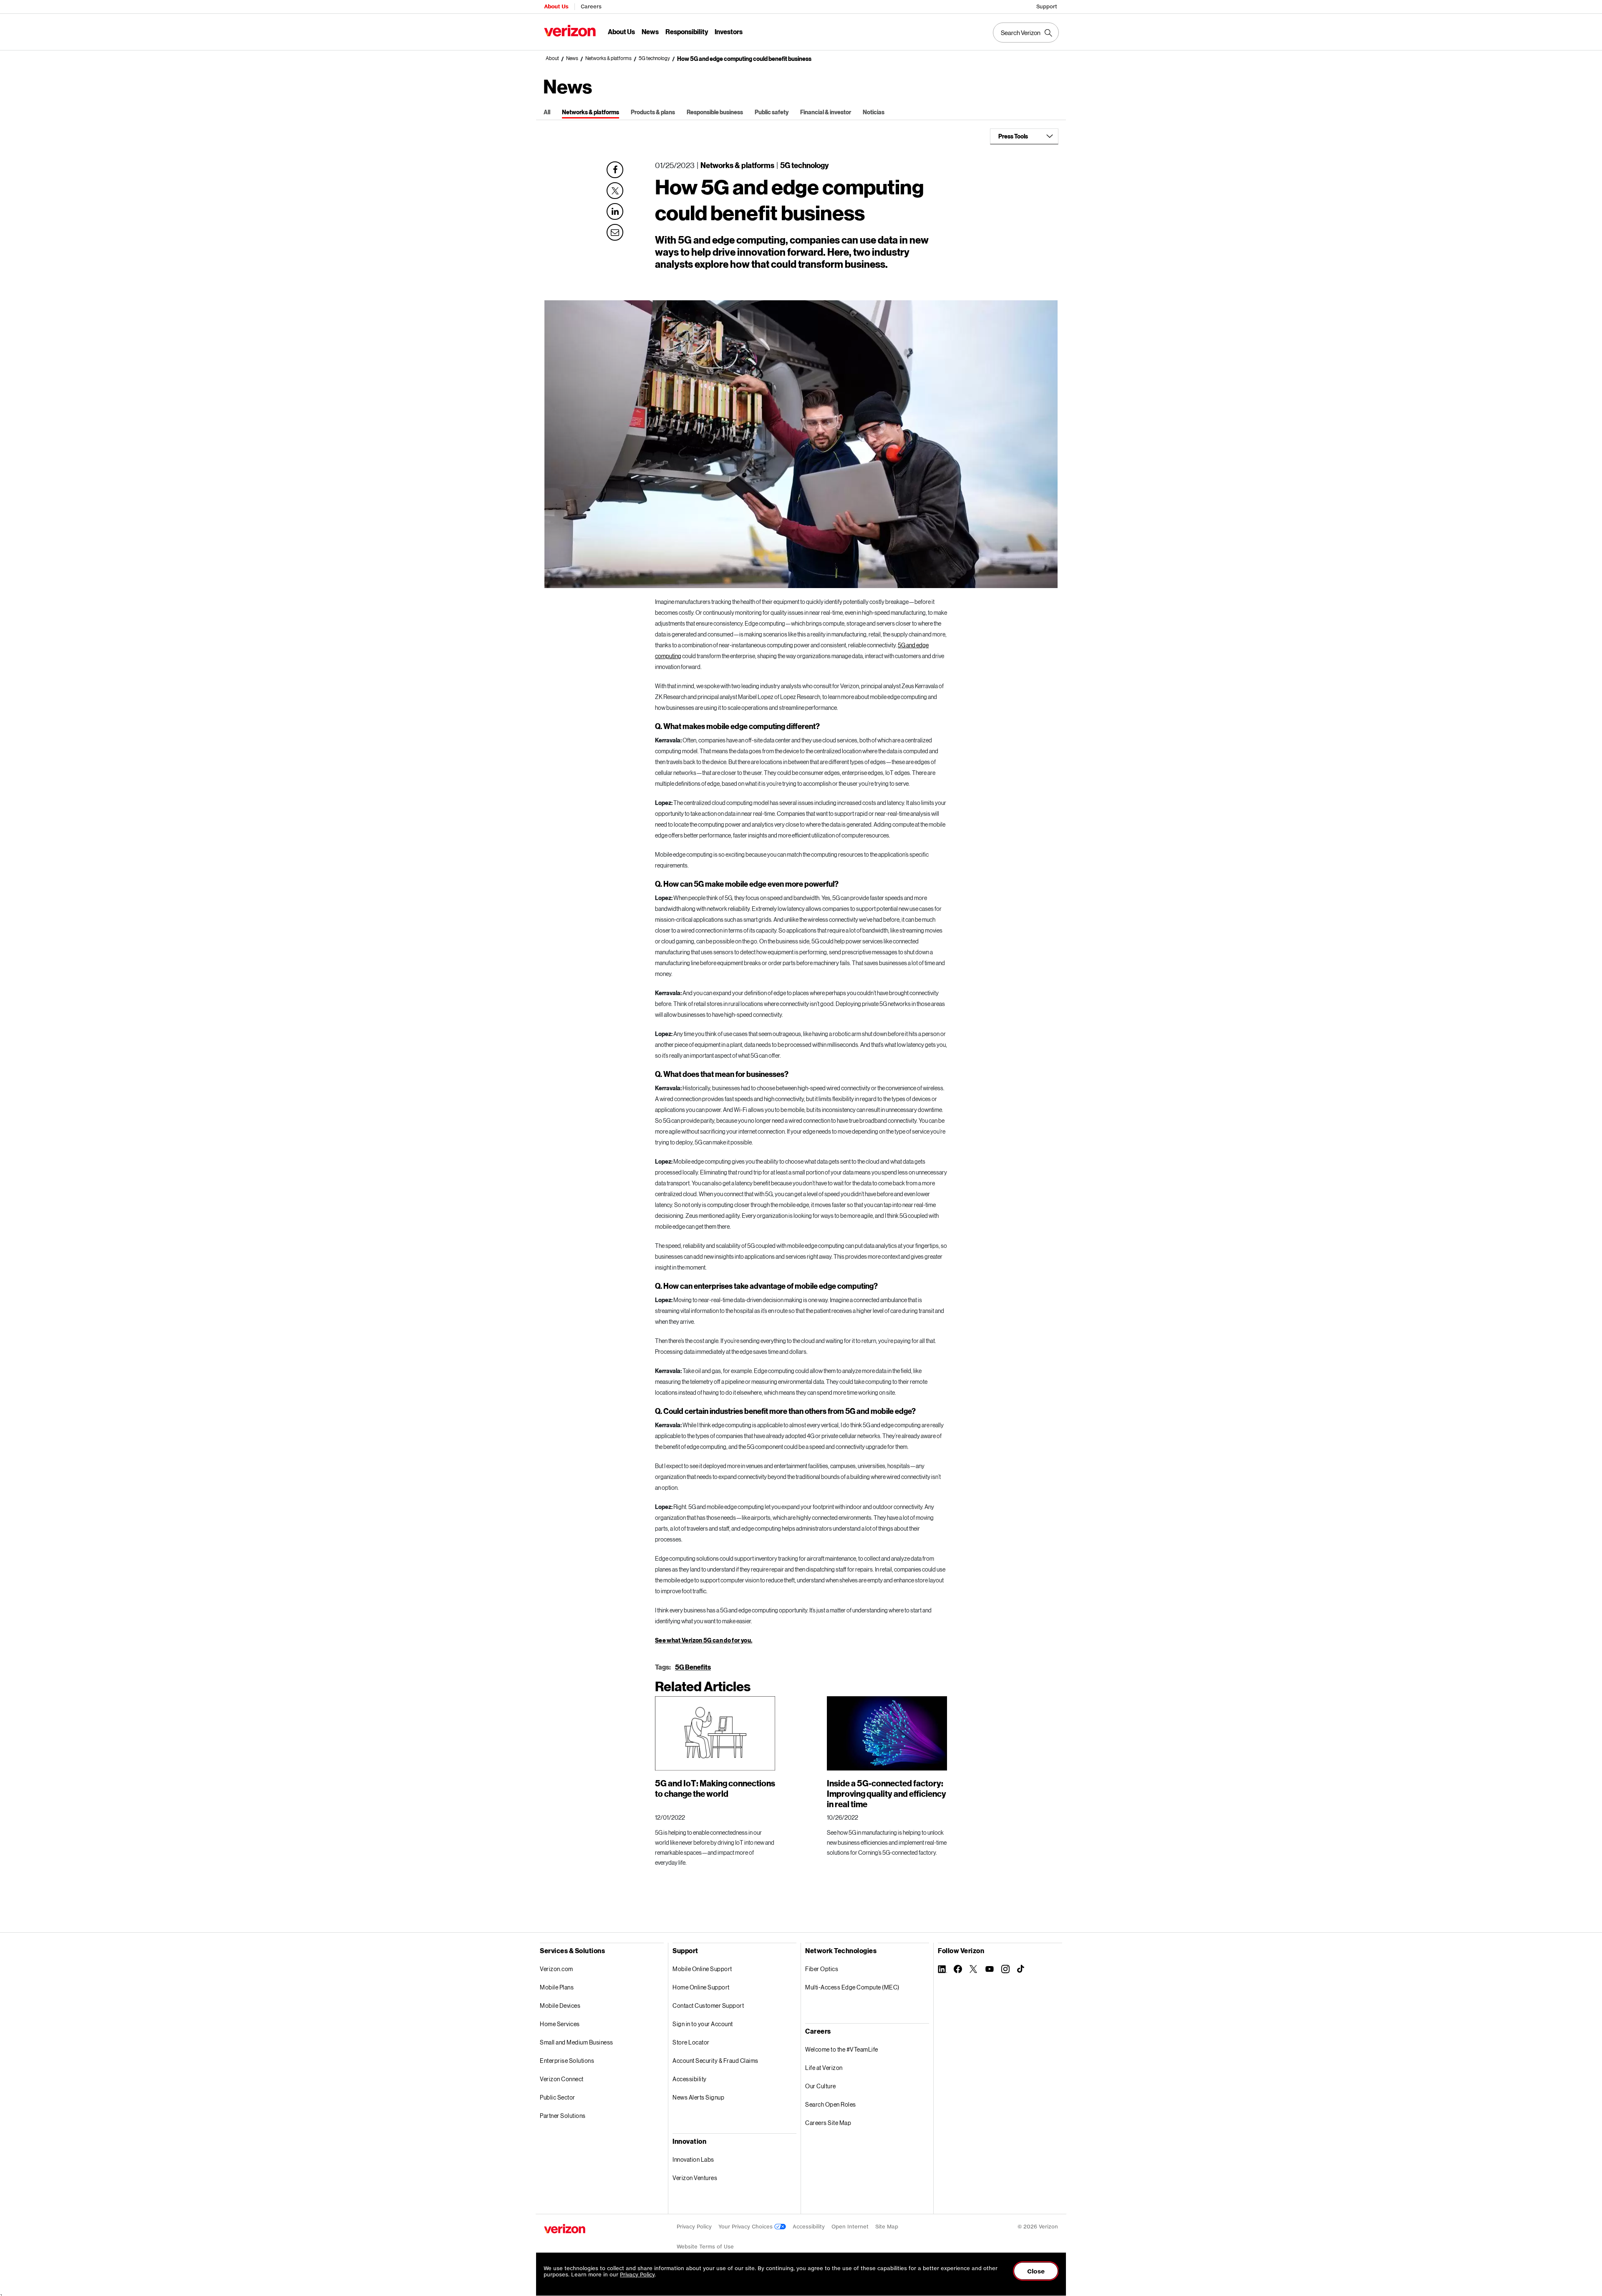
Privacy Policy (694, 2227)
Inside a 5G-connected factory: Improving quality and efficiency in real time (887, 1793)
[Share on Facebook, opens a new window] (615, 170)
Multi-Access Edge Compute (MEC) (852, 1987)
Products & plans (653, 112)
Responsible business (715, 112)
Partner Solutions (563, 2116)
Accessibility (690, 2079)
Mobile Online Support (702, 1969)
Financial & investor (826, 112)
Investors (729, 31)
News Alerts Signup (698, 2097)
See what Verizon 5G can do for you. (704, 1640)
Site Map (887, 2227)
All (547, 112)
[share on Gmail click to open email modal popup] (615, 231)
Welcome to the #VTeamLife (842, 2049)
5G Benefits (693, 1667)
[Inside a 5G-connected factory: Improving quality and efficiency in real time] (887, 1733)
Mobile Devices (560, 2006)
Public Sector (558, 2097)
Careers (591, 6)
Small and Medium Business (577, 2042)
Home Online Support (701, 1987)
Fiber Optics (822, 1969)
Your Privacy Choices (746, 2227)
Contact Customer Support (708, 2006)
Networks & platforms (608, 58)
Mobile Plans (557, 1987)
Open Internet (850, 2227)
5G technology (654, 58)
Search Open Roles (831, 2104)
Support (1047, 6)
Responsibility (687, 31)
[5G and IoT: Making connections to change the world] (715, 1733)
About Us (556, 6)
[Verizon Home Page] (565, 2229)
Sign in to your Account (703, 2024)
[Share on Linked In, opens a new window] (615, 211)
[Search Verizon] (1026, 33)
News (650, 31)
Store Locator (691, 2042)
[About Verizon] (570, 31)
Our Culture (821, 2086)
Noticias (874, 112)
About (552, 58)
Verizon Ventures (695, 2178)
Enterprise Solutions (567, 2061)
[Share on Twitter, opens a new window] (615, 191)
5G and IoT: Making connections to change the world (715, 1788)
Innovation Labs (693, 2159)
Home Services (560, 2024)
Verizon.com (557, 1969)
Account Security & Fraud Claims (715, 2061)
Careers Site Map (828, 2123)
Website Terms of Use (705, 2247)
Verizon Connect (562, 2079)
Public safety (772, 112)
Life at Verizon (824, 2068)
